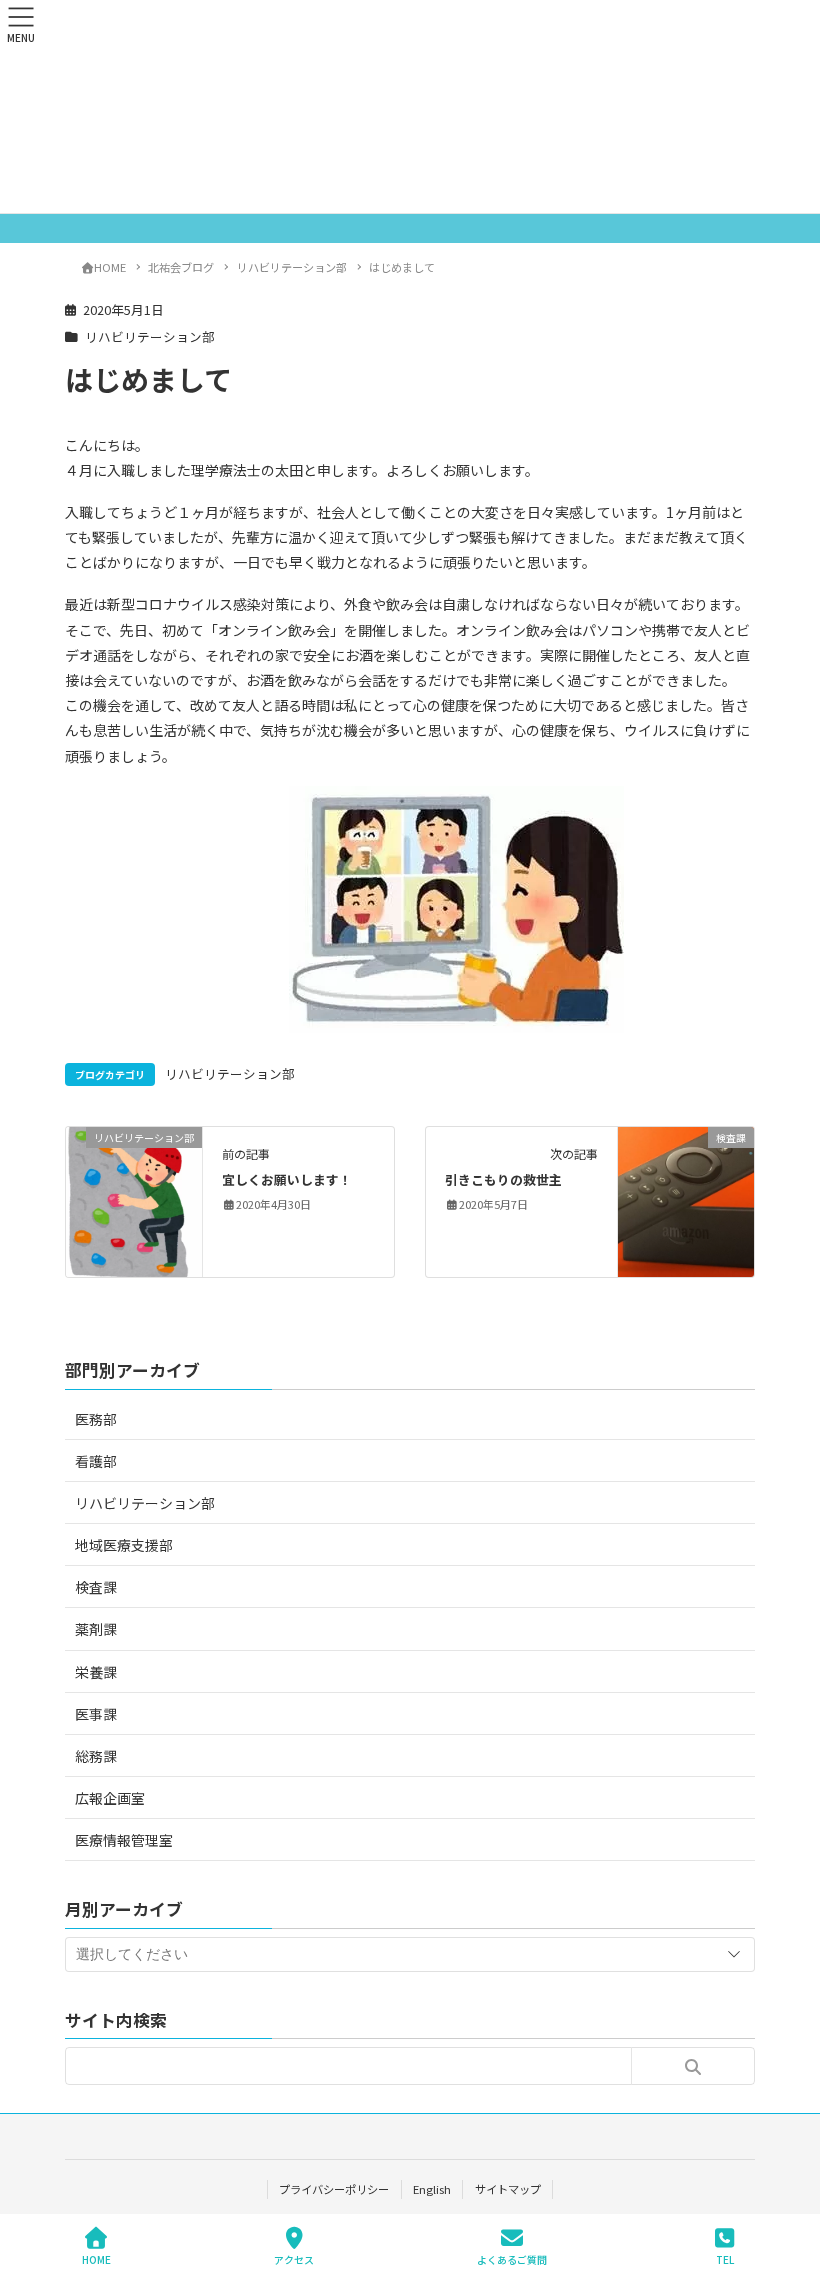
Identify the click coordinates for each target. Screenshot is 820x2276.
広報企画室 (110, 1798)
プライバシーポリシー (334, 2189)
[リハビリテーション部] (134, 1200)
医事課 (96, 1714)
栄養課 (96, 1672)
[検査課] (686, 1200)
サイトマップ (508, 2189)
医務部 (96, 1419)
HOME (96, 2259)
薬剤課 (96, 1629)
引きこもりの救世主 (503, 1179)
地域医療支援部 (124, 1545)
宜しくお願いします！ (287, 1179)
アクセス (294, 2259)
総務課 (96, 1756)
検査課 (96, 1587)
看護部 (96, 1461)
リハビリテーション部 (150, 336)
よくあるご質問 (512, 2259)
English (432, 2189)
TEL (725, 2259)
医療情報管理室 (124, 1840)
